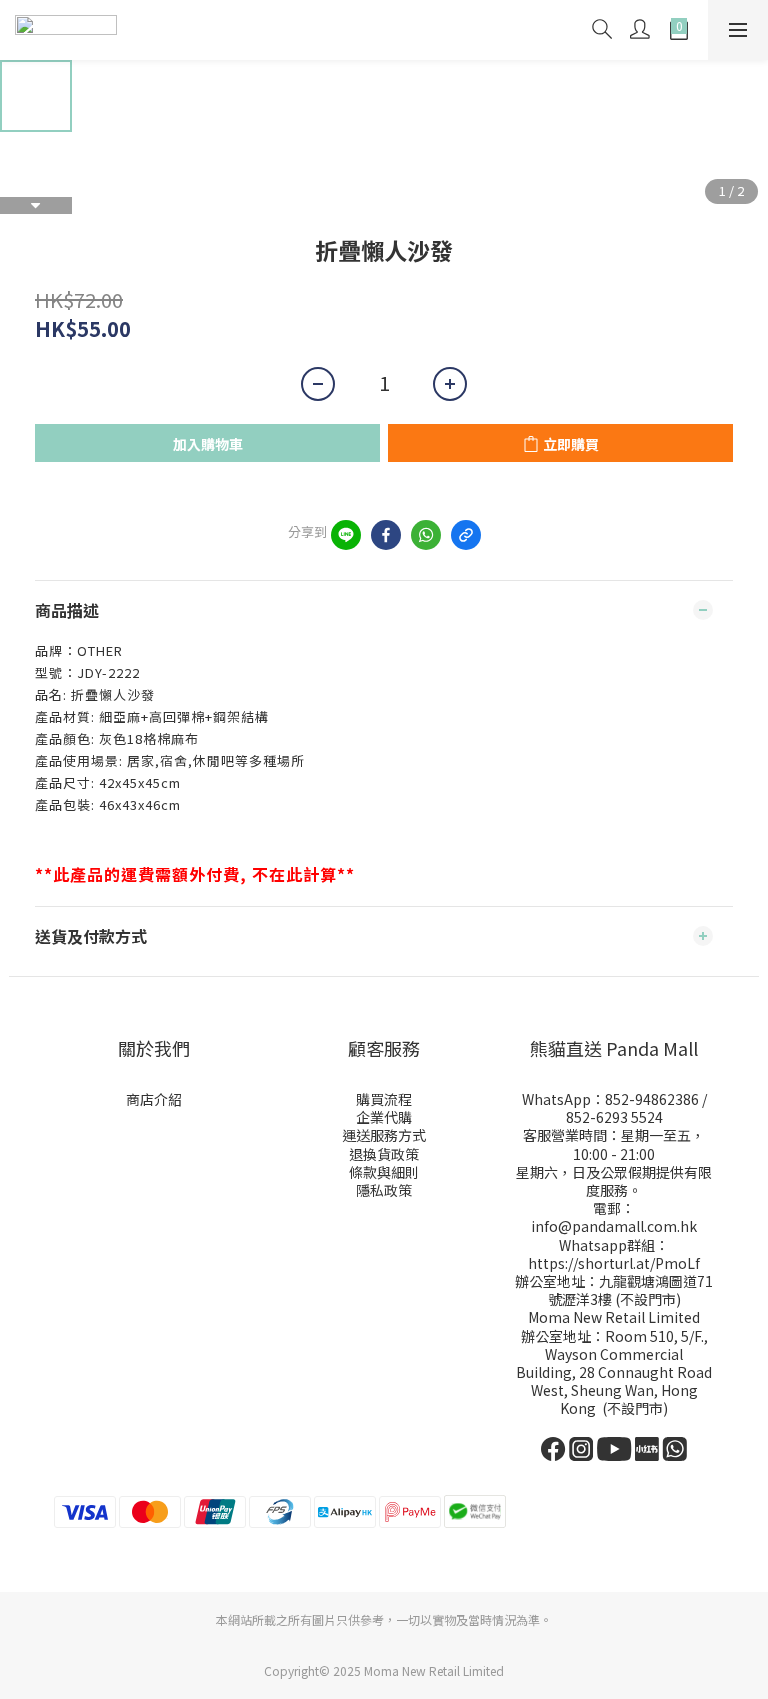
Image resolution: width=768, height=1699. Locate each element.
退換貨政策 (384, 1154)
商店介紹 (154, 1099)
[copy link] (466, 535)
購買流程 (384, 1099)
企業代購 (384, 1117)
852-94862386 (652, 1099)
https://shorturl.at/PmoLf (614, 1263)
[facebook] (386, 535)
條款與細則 (384, 1172)
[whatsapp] (426, 535)
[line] (346, 535)
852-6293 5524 (614, 1117)
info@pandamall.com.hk (614, 1226)
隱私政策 (384, 1190)
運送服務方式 (384, 1135)
